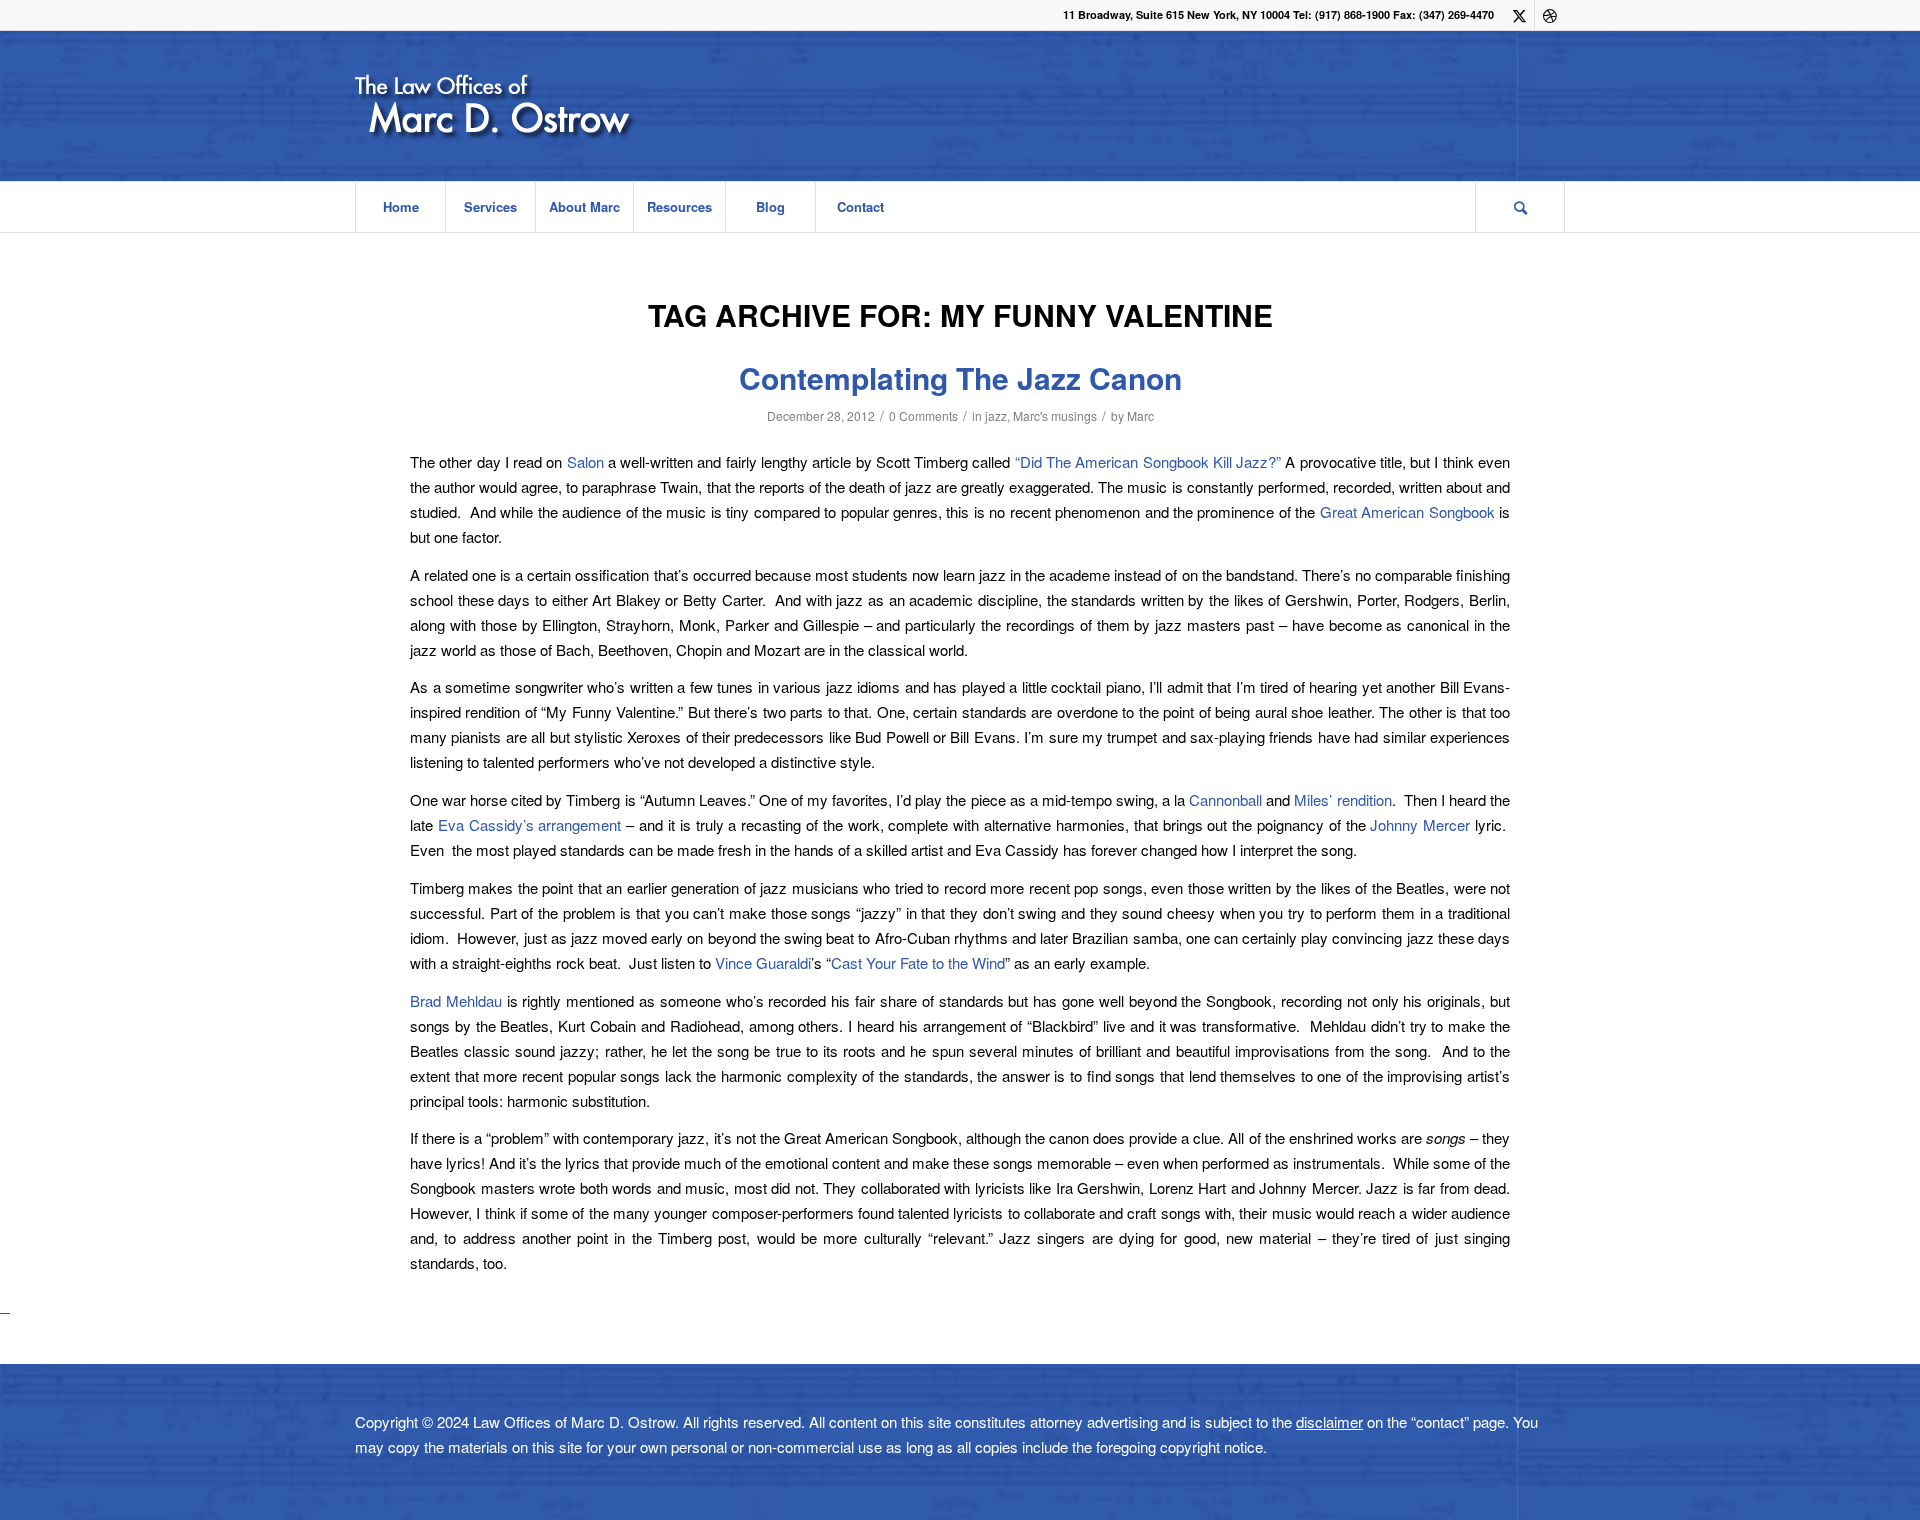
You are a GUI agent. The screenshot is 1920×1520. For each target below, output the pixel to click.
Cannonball (1225, 799)
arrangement (579, 824)
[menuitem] (400, 207)
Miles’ (1313, 799)
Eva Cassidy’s (488, 824)
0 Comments (923, 415)
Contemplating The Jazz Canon (960, 377)
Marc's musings (1055, 415)
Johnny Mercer (1420, 824)
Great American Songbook (1407, 511)
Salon (587, 461)
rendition (1364, 799)
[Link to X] (1519, 15)
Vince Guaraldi (763, 962)
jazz (996, 415)
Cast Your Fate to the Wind (918, 962)
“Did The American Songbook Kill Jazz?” (1148, 461)
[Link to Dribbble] (1550, 15)
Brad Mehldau (456, 1000)
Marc (1140, 415)
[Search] (1520, 207)
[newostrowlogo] (548, 106)
